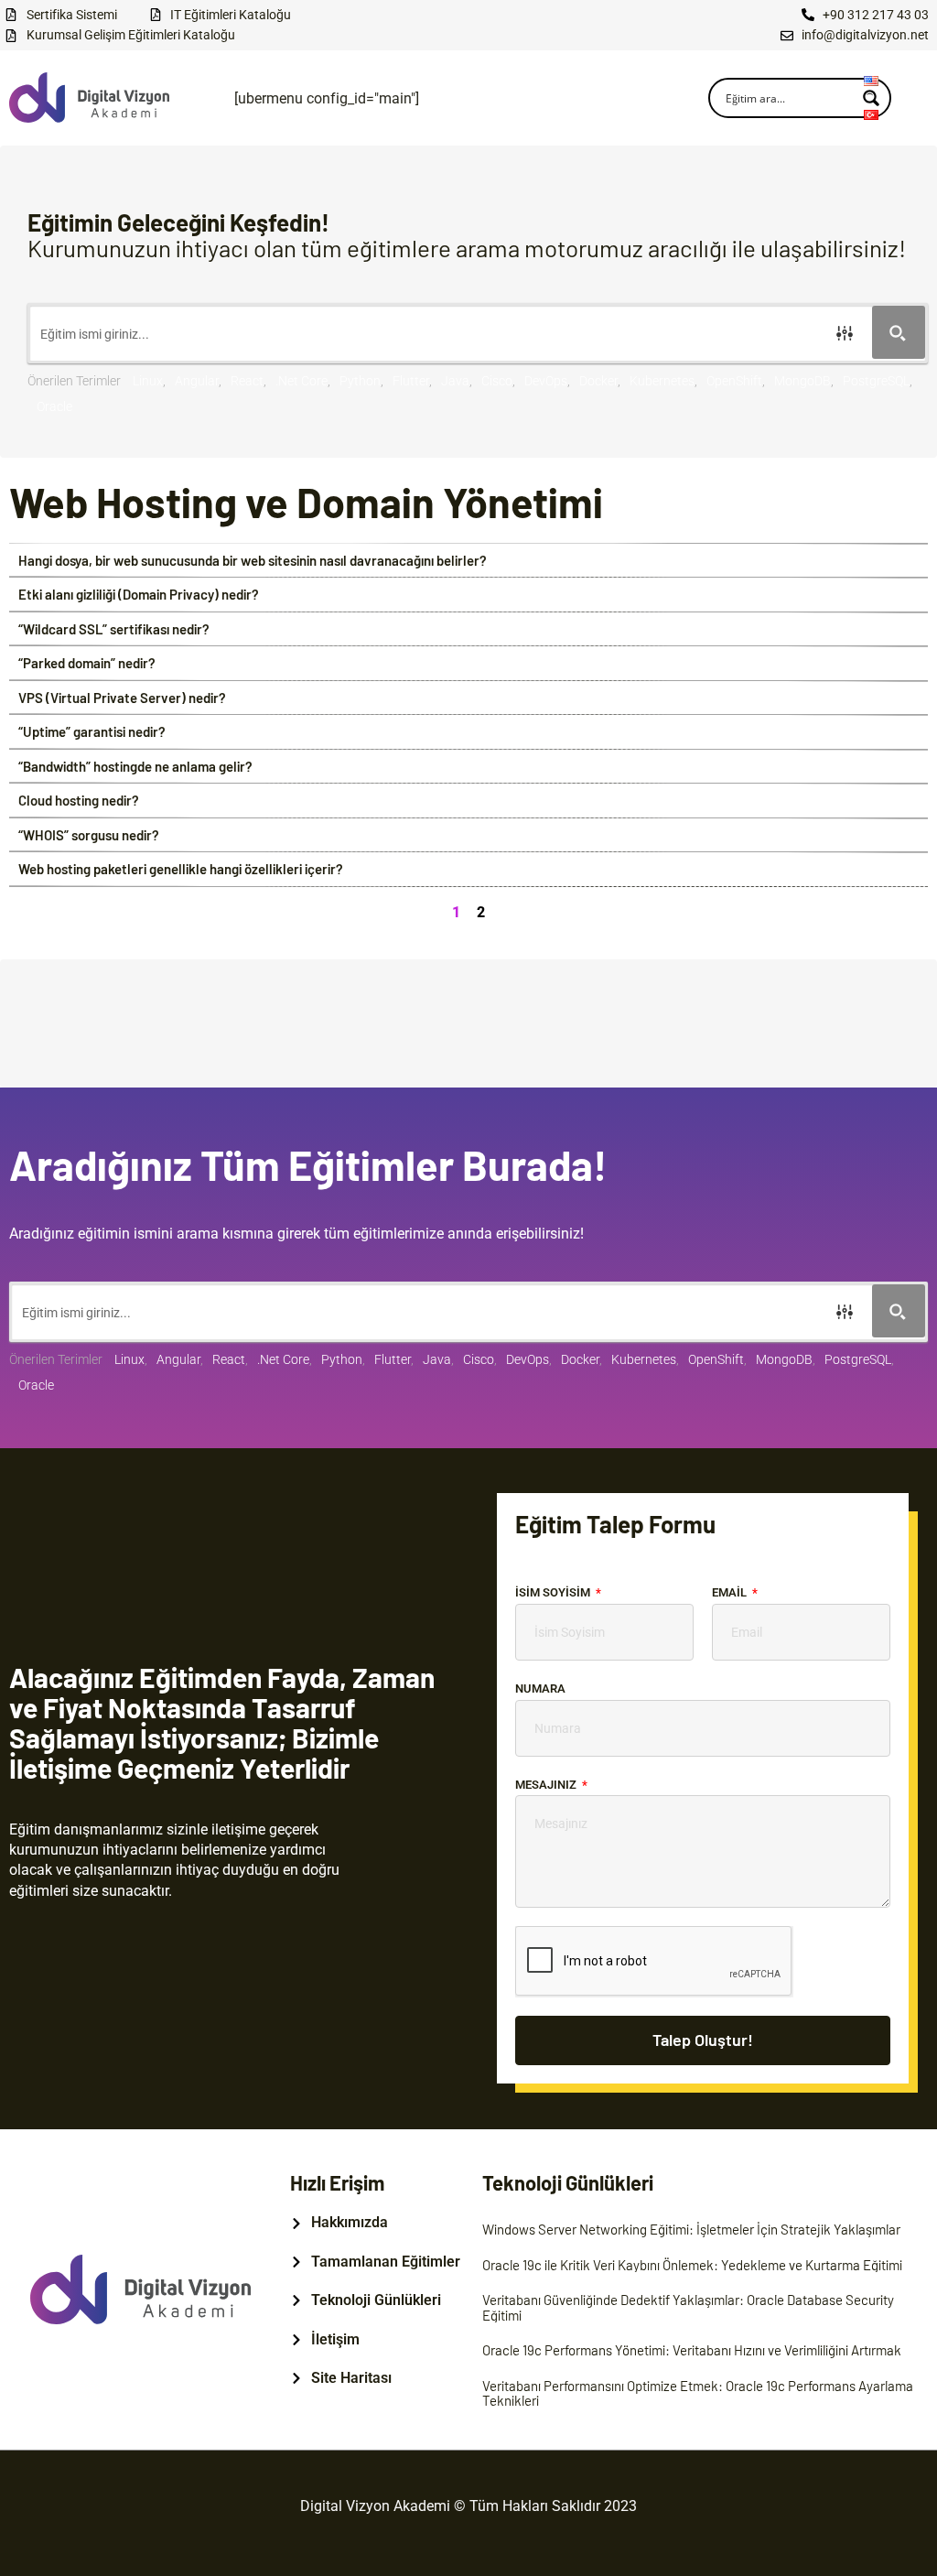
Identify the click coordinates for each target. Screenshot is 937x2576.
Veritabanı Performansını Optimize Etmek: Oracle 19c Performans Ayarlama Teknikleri (698, 2393)
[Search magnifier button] (899, 332)
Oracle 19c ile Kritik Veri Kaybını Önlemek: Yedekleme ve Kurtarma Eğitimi (692, 2265)
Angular (197, 381)
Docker (598, 381)
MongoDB (802, 381)
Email (731, 1592)
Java (455, 381)
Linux (148, 381)
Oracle (54, 406)
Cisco (497, 381)
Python (360, 381)
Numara (540, 1688)
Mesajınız (547, 1785)
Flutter (411, 381)
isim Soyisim (554, 1592)
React (247, 381)
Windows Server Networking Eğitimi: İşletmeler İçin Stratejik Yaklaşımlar (691, 2229)
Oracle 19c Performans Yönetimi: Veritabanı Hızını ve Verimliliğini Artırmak (692, 2350)
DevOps (546, 381)
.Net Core (302, 381)
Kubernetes (662, 381)
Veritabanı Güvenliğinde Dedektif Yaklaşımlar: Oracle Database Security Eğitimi (688, 2307)
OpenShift (734, 381)
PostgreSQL (876, 381)
